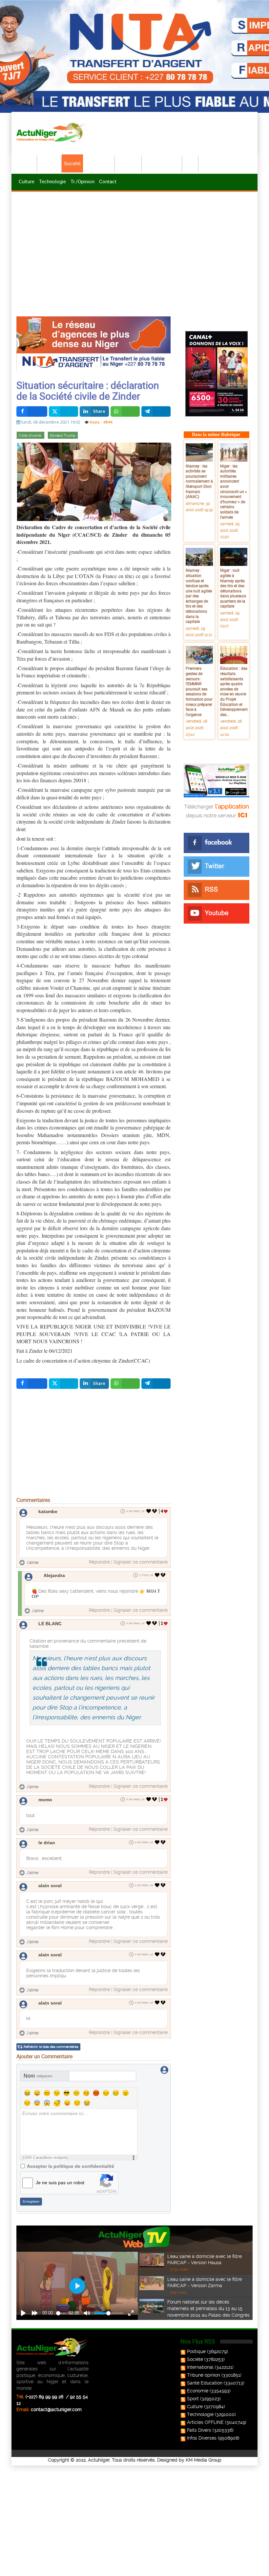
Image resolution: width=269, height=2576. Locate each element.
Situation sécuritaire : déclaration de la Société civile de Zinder (88, 390)
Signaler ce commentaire (141, 1562)
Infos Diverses (202, 2438)
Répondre (99, 1562)
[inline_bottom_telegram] (156, 1384)
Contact (108, 181)
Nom (38, 2076)
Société (72, 163)
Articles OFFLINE (205, 2422)
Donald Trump (63, 436)
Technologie (52, 181)
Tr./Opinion (83, 181)
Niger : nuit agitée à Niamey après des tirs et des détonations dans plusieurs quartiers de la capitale (233, 588)
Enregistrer (31, 2201)
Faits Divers (199, 2430)
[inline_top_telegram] (156, 411)
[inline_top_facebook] (32, 411)
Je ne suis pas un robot (60, 2183)
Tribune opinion (204, 2375)
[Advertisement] (134, 243)
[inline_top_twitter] (63, 411)
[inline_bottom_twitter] (63, 1384)
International (99, 163)
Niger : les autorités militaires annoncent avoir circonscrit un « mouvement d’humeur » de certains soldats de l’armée (234, 491)
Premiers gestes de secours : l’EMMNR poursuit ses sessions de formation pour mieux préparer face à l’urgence (199, 691)
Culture (27, 181)
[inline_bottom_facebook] (32, 1384)
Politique (50, 163)
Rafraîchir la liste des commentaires (51, 2047)
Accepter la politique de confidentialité (71, 2166)
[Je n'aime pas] (155, 1511)
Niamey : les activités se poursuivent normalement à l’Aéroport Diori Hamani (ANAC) (199, 481)
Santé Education (205, 2383)
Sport (191, 163)
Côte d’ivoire (30, 436)
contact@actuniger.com (56, 2409)
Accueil (27, 163)
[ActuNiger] (52, 132)
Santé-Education (162, 163)
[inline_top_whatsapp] (125, 411)
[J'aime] (149, 1511)
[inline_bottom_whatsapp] (125, 1384)
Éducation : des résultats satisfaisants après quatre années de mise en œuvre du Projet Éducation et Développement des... (234, 691)
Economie (129, 163)
